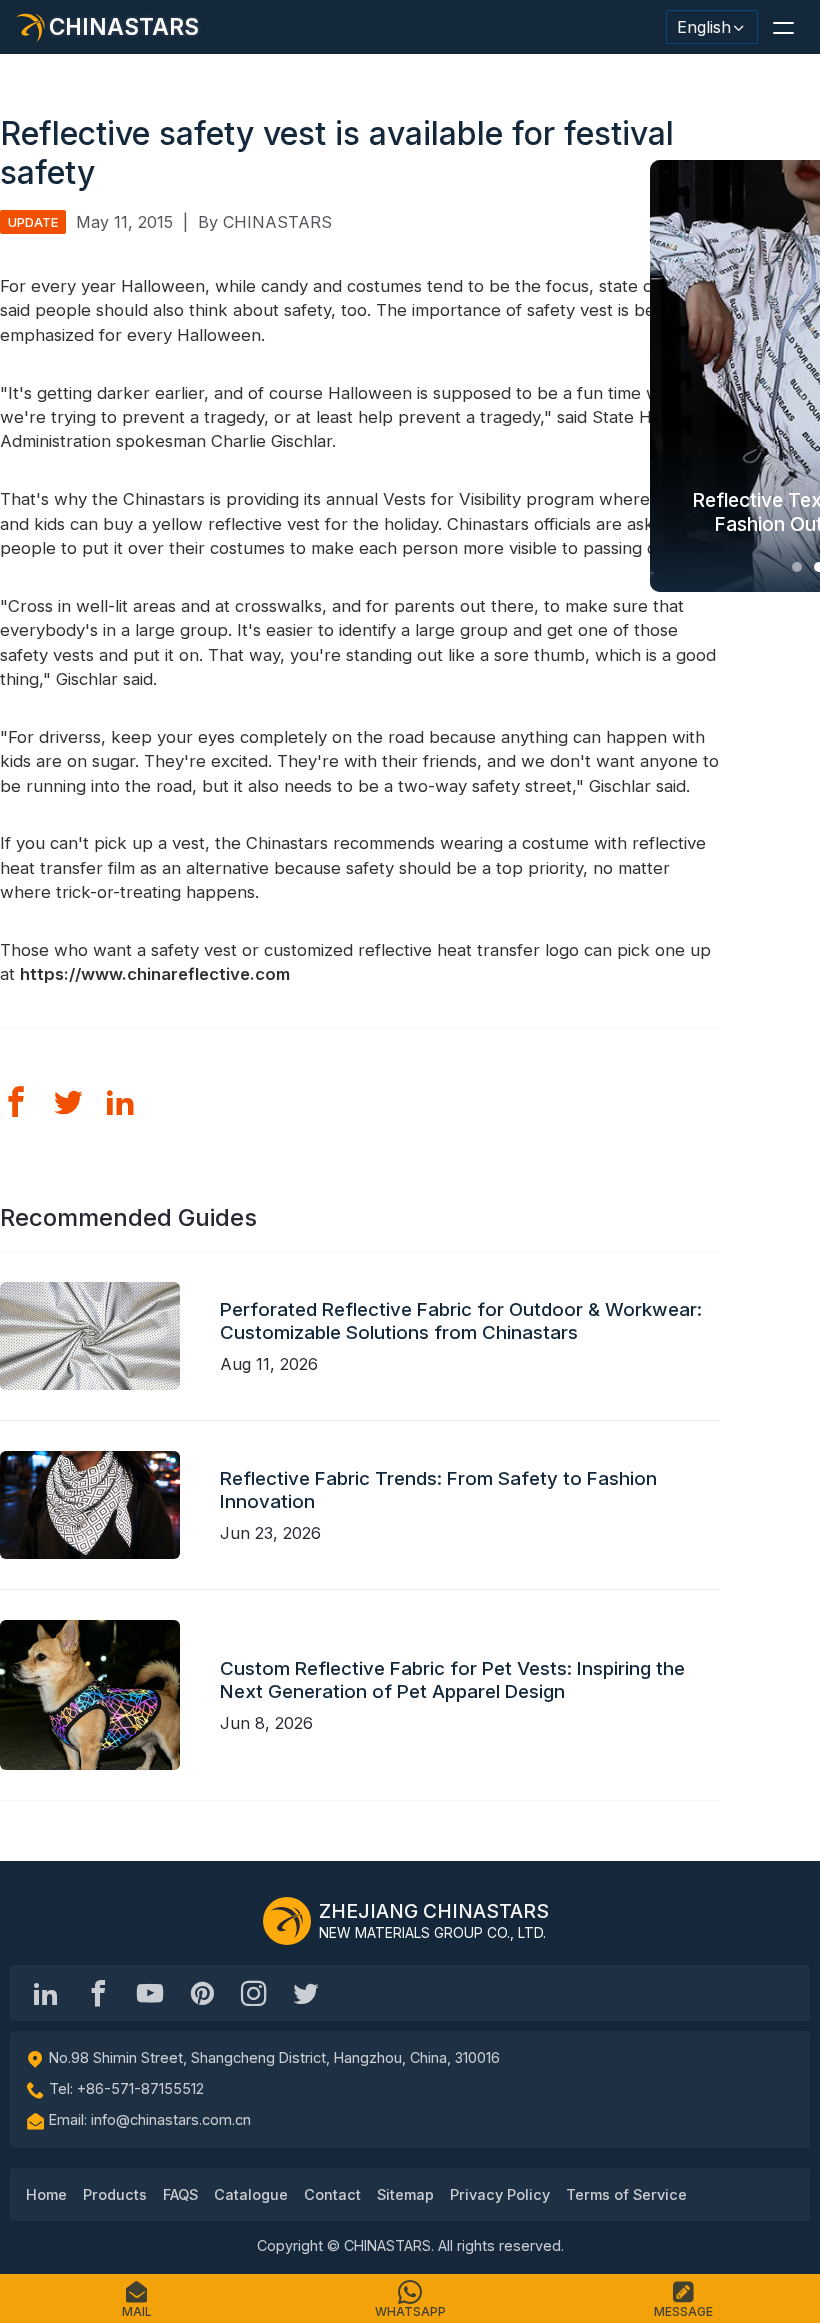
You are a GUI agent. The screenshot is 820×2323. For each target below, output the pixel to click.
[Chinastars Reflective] (150, 1993)
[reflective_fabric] (254, 1993)
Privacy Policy (500, 2194)
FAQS (180, 2194)
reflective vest (264, 524)
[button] (783, 27)
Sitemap (405, 2194)
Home (46, 2194)
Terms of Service (626, 2194)
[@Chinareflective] (306, 1993)
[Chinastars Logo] (287, 1921)
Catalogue (251, 2194)
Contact (332, 2194)
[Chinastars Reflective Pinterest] (202, 1993)
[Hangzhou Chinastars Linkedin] (46, 1993)
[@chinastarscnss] (98, 1993)
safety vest (572, 310)
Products (115, 2194)
